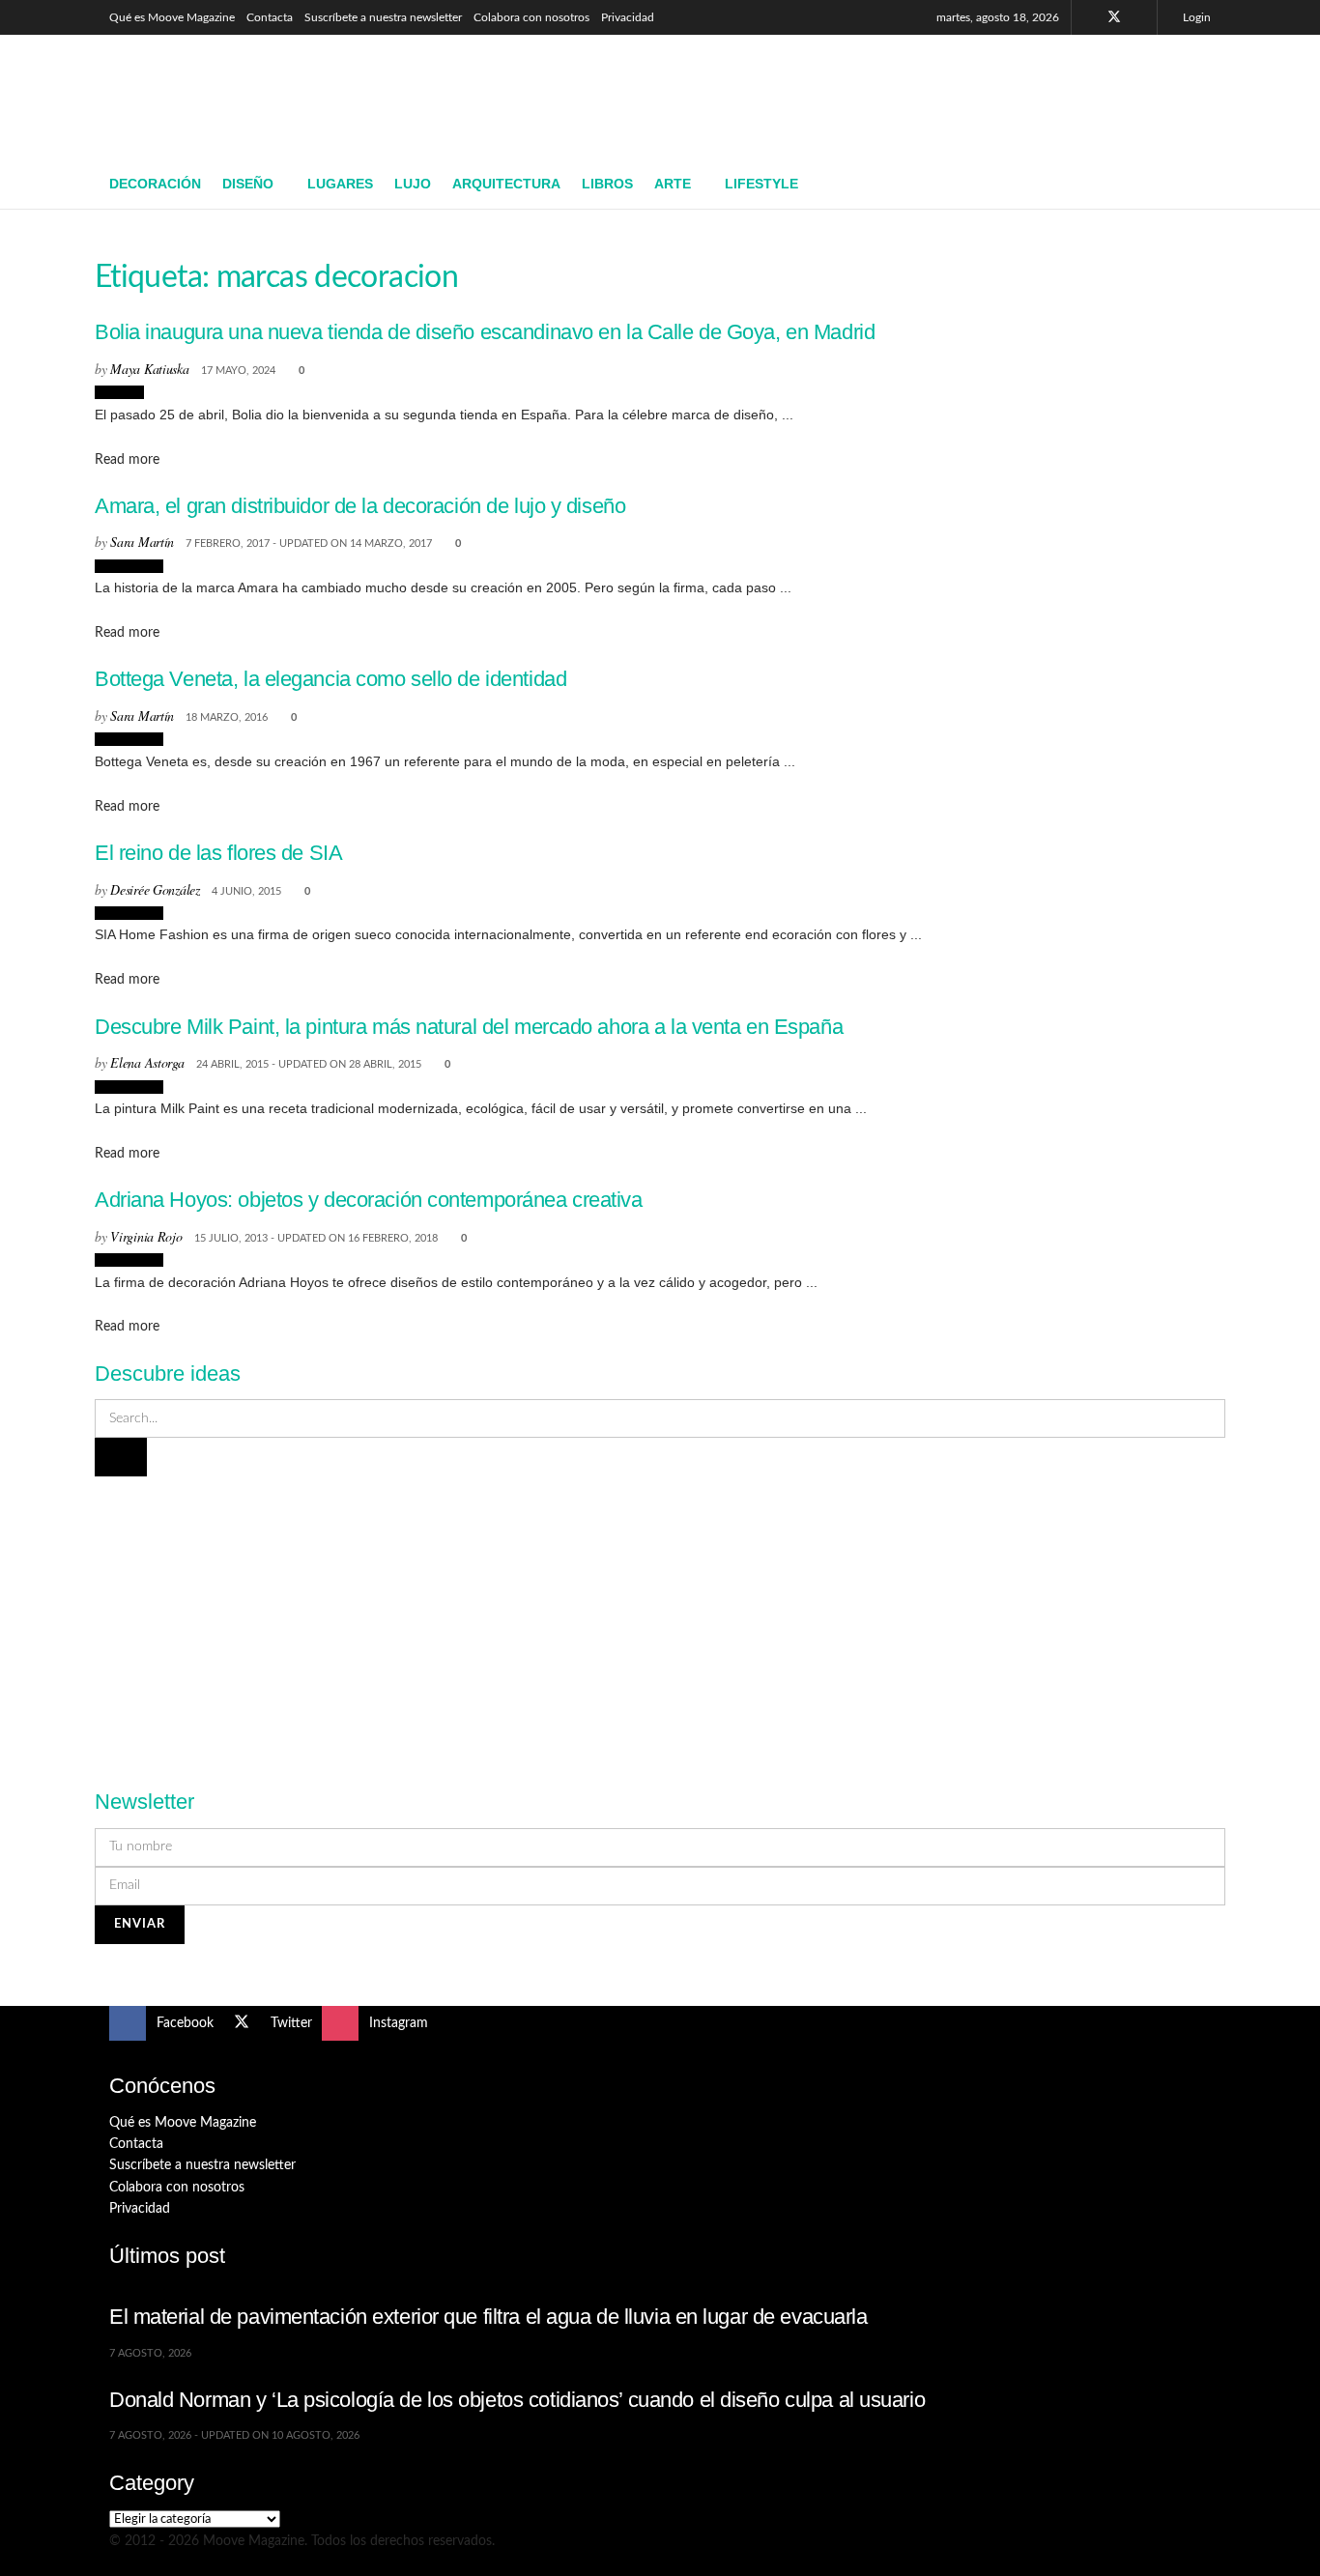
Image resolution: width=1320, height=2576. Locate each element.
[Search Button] (1204, 185)
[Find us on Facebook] (1089, 17)
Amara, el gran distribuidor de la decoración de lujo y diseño (360, 506)
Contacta (270, 17)
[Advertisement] (859, 94)
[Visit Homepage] (250, 98)
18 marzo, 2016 (227, 717)
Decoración (155, 184)
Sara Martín (142, 542)
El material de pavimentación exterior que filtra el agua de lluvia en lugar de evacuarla (488, 2317)
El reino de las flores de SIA (218, 853)
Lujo (413, 184)
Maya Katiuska (149, 369)
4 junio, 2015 (246, 891)
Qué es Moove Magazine (172, 17)
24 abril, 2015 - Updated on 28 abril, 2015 (309, 1064)
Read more (127, 460)
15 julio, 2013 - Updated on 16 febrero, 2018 (316, 1238)
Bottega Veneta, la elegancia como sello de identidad (330, 679)
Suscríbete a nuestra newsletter (383, 17)
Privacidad (628, 17)
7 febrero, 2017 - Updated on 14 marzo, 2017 (309, 544)
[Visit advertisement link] (660, 1621)
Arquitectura (506, 184)
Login (1195, 17)
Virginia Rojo (146, 1236)
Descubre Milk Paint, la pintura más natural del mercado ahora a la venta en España (469, 1027)
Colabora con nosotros (531, 17)
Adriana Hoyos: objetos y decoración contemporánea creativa (369, 1200)
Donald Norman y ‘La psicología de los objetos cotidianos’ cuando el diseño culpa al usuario (517, 2400)
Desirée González (155, 889)
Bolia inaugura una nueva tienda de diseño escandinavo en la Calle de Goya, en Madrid (485, 332)
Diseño (248, 184)
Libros (607, 184)
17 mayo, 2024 (238, 371)
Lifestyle (761, 184)
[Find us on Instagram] (1140, 17)
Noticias (119, 392)
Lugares (340, 184)
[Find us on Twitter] (1114, 17)
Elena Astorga (147, 1062)
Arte (673, 184)
